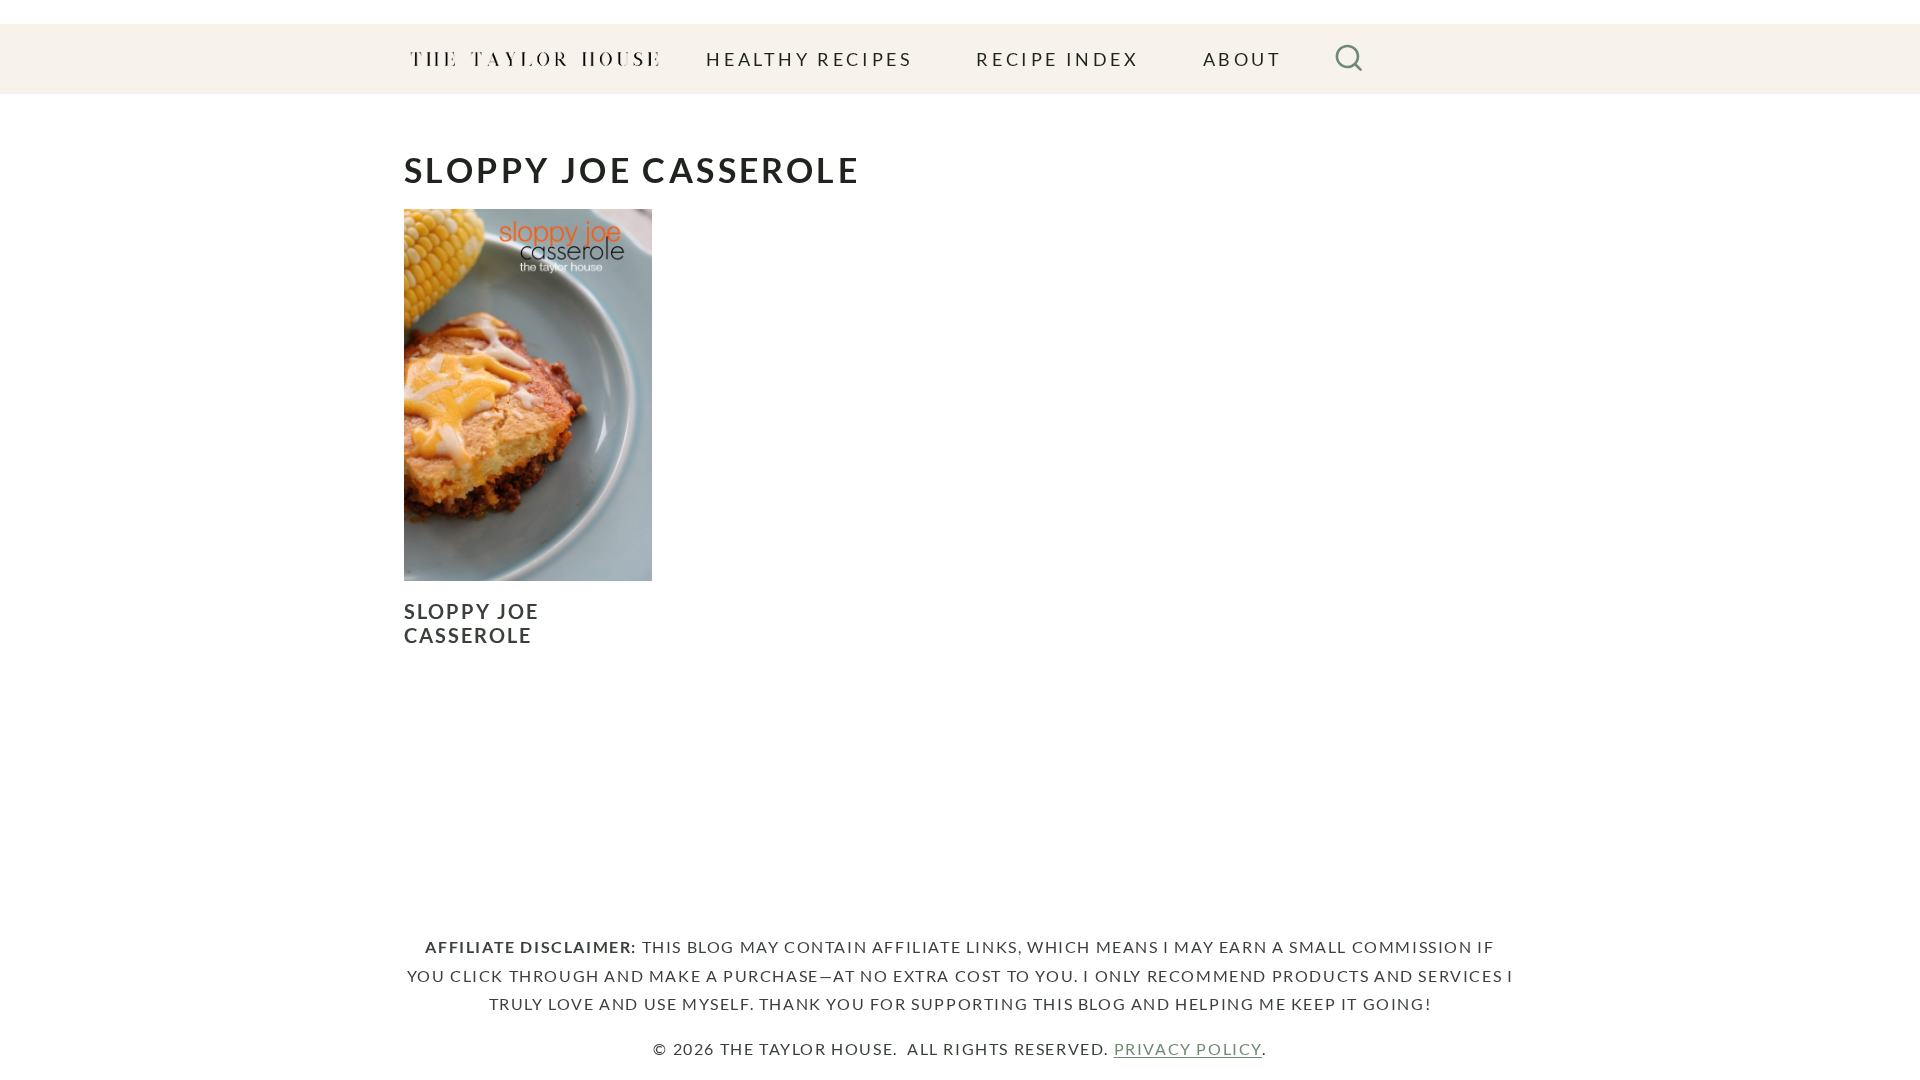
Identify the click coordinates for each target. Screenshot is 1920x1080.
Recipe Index (1057, 59)
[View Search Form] (1349, 59)
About (1243, 59)
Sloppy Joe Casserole (471, 623)
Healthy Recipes (809, 59)
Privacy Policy (1188, 1048)
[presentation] (528, 395)
